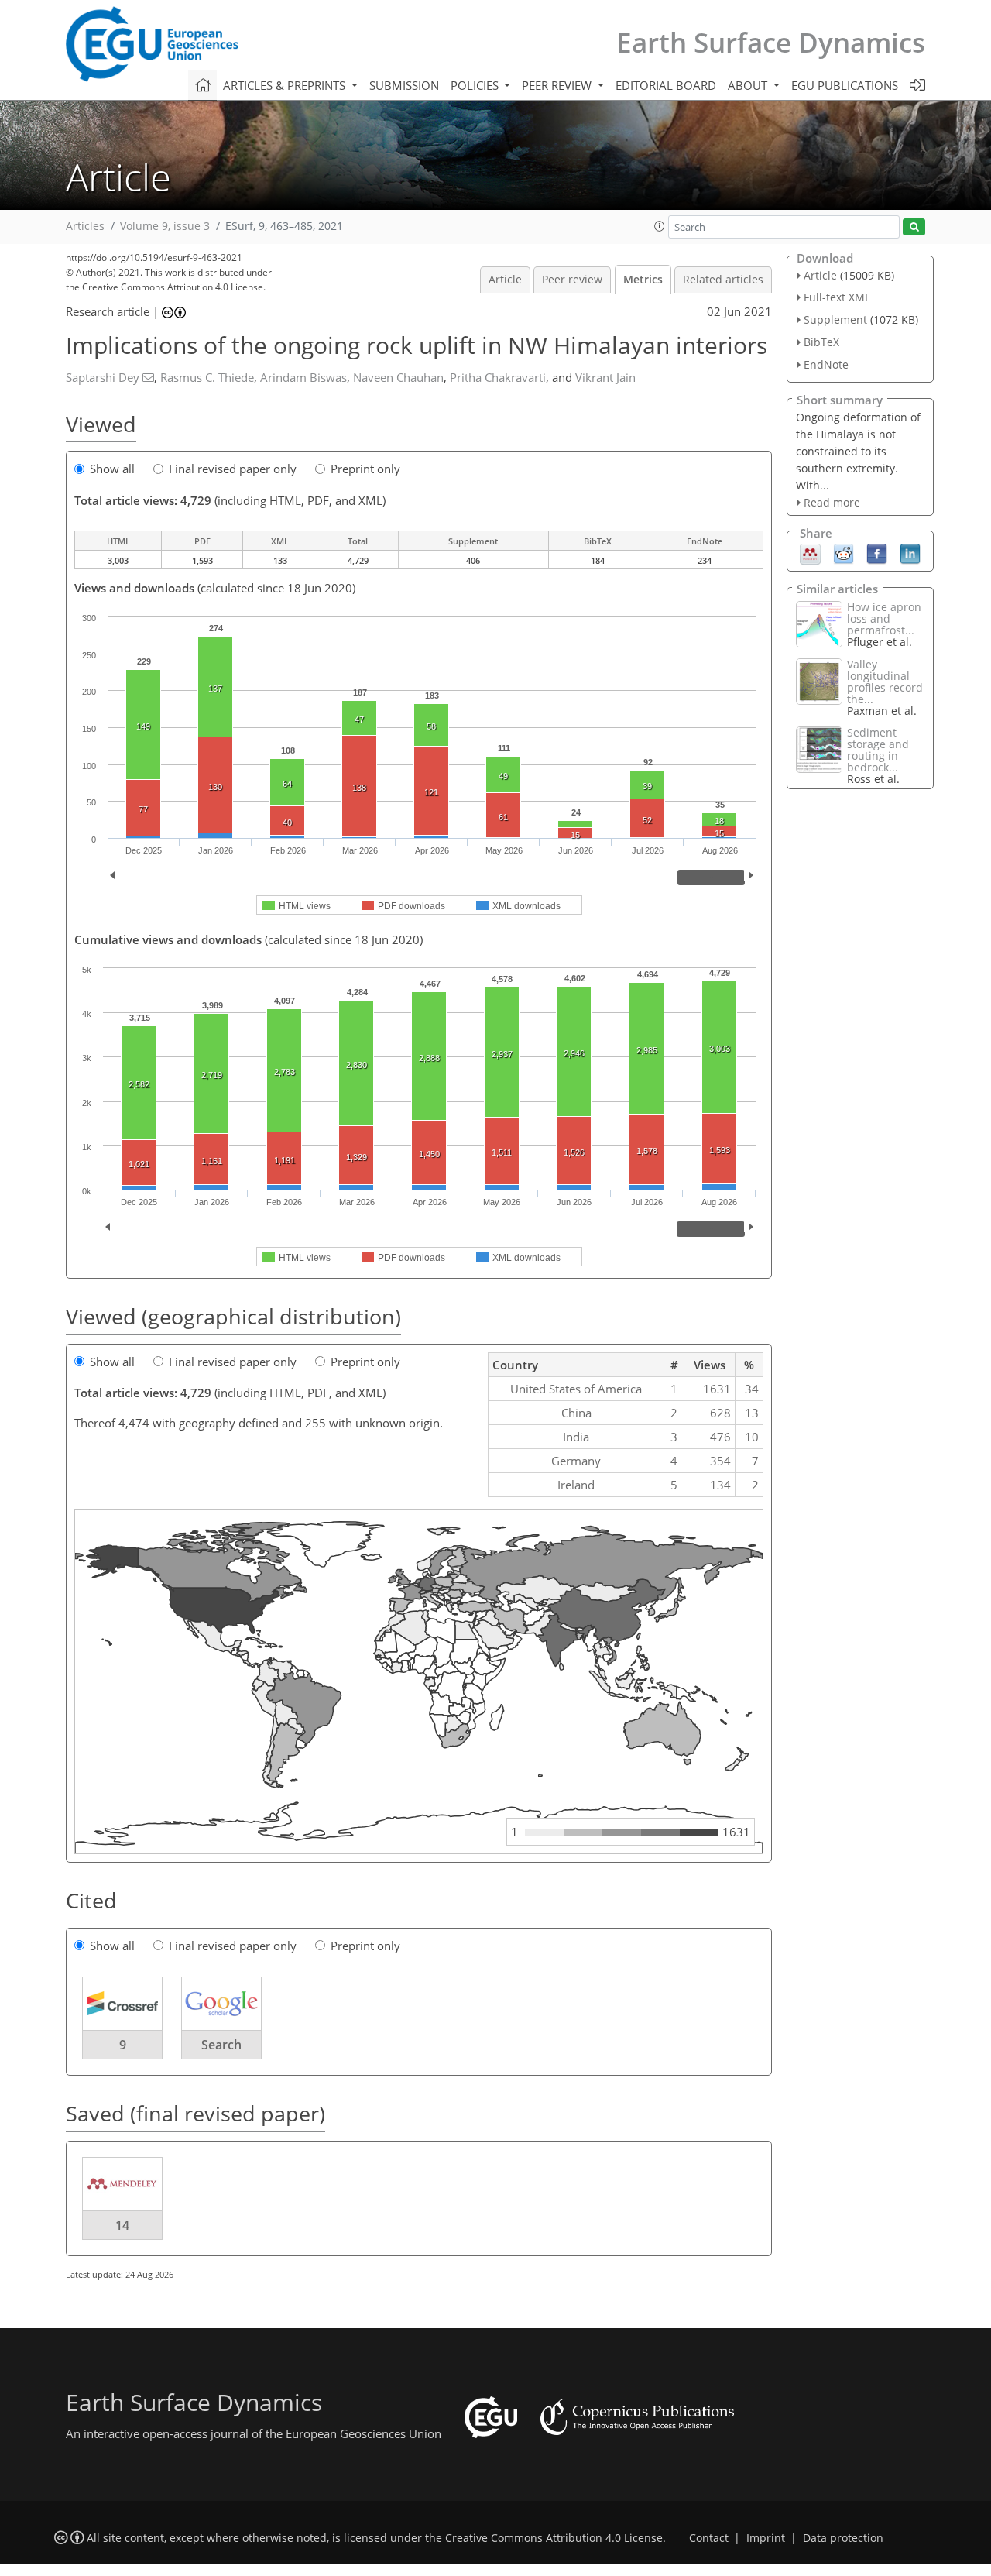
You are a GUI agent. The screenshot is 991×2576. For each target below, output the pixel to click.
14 (122, 2225)
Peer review (572, 280)
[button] (660, 226)
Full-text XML (837, 297)
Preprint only (365, 469)
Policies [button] (476, 85)
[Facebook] (877, 553)
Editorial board (666, 85)
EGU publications (845, 85)
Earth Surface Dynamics (771, 42)
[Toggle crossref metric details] (122, 2003)
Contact (709, 2538)
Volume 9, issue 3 (165, 226)
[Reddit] (844, 553)
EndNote (826, 364)
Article (505, 280)
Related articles (723, 280)
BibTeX (821, 342)
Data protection (843, 2538)
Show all (112, 469)
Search (221, 2045)
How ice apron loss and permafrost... (884, 618)
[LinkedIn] (910, 553)
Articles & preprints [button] (286, 85)
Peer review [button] (558, 85)
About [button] (749, 85)
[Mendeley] (810, 553)
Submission (404, 85)
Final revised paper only (233, 469)
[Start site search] (914, 227)
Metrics (643, 280)
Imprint (766, 2538)
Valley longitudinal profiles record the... (885, 682)
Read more (832, 502)
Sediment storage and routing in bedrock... (878, 750)
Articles (85, 226)
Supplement (835, 319)
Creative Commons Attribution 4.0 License (554, 2538)
